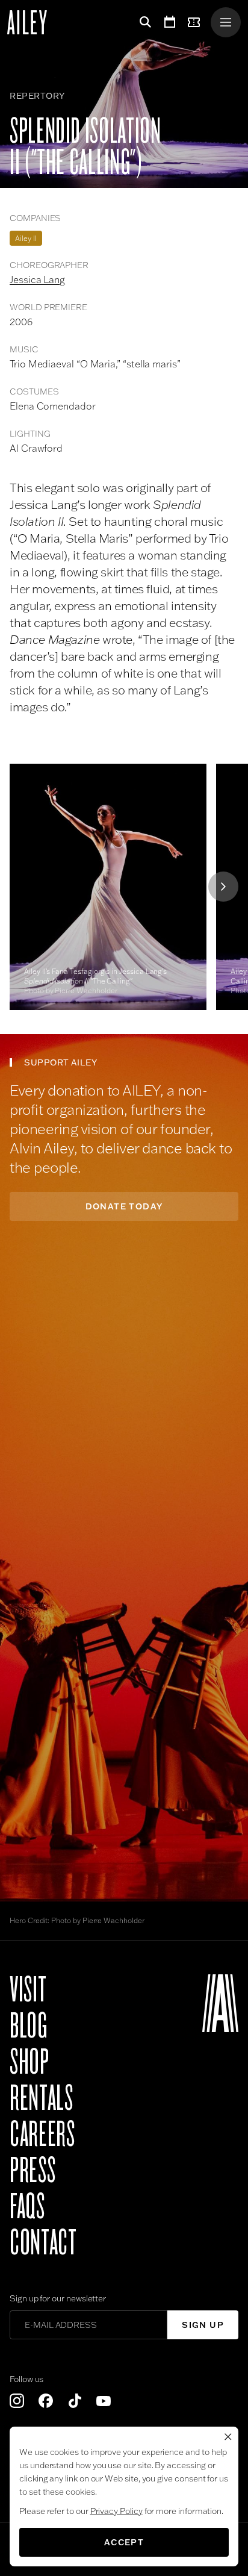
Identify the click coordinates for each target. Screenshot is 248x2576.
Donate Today (124, 1206)
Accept (124, 2542)
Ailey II (26, 238)
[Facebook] (46, 2401)
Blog (29, 2026)
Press (33, 2171)
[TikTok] (75, 2401)
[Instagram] (17, 2401)
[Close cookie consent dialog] (228, 2437)
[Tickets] (196, 22)
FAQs (27, 2207)
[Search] (143, 22)
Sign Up (203, 2325)
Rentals (41, 2098)
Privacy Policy (116, 2511)
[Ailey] (33, 22)
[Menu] (226, 22)
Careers (42, 2135)
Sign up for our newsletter (58, 2298)
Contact (43, 2243)
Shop (29, 2062)
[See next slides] (223, 887)
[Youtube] (104, 2401)
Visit (28, 1990)
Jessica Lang (37, 279)
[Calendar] (170, 22)
